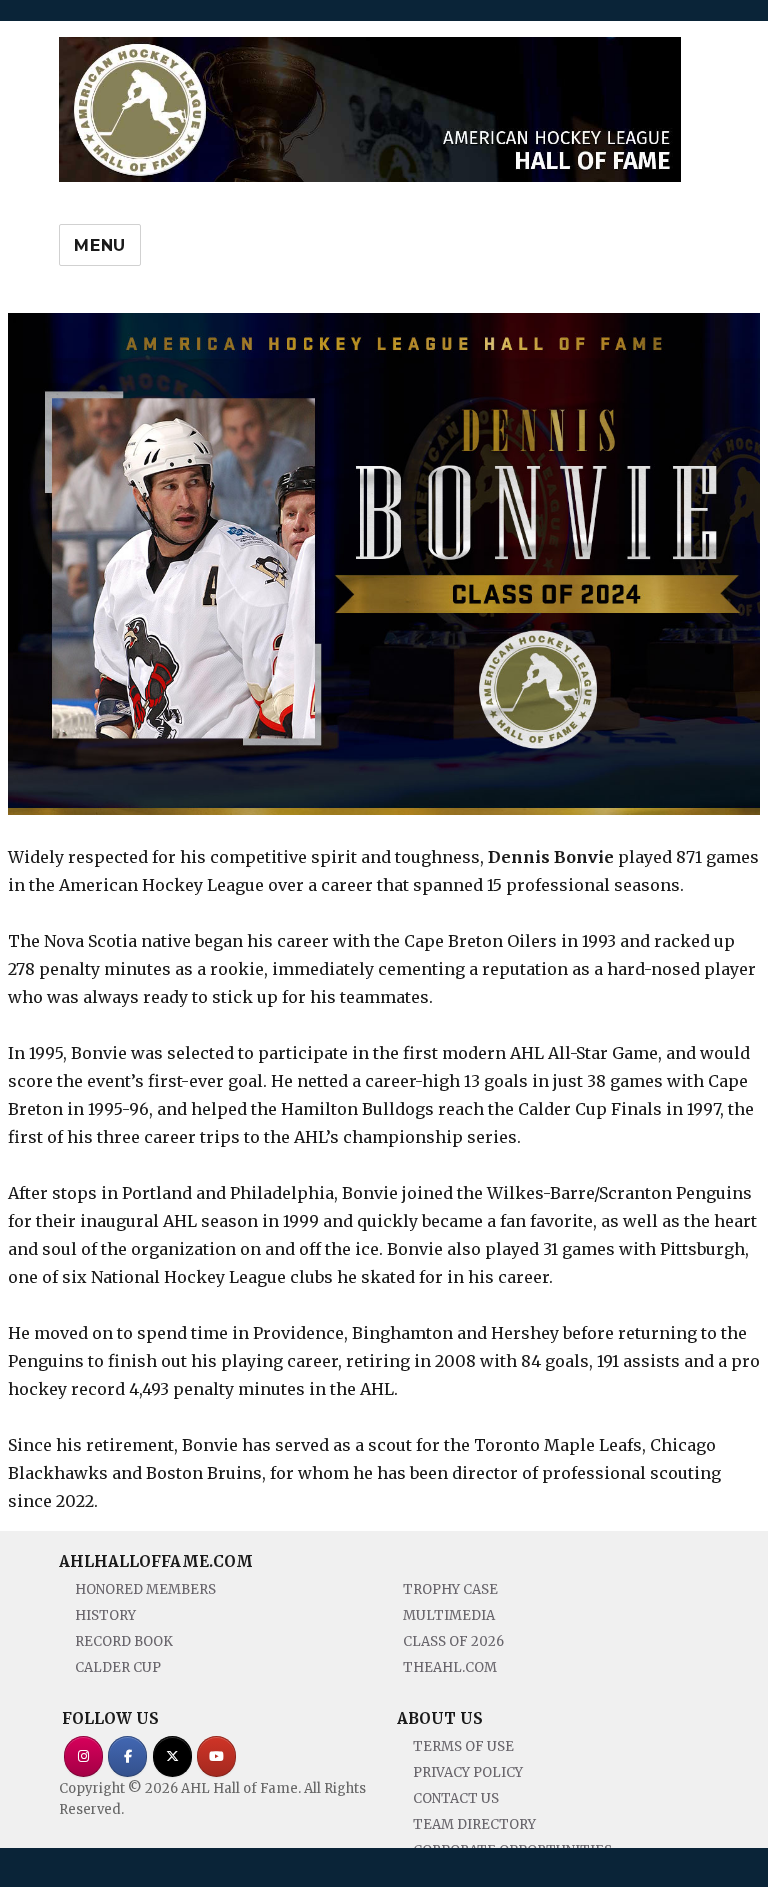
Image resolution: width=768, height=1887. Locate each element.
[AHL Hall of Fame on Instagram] (83, 1756)
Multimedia (449, 1615)
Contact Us (456, 1798)
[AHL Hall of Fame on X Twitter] (172, 1756)
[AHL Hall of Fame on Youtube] (216, 1756)
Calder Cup (118, 1667)
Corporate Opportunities (512, 1850)
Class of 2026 (453, 1641)
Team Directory (474, 1824)
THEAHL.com (450, 1667)
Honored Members (145, 1589)
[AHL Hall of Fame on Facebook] (127, 1756)
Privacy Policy (468, 1772)
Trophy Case (450, 1589)
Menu (100, 245)
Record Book (124, 1641)
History (105, 1615)
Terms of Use (463, 1746)
